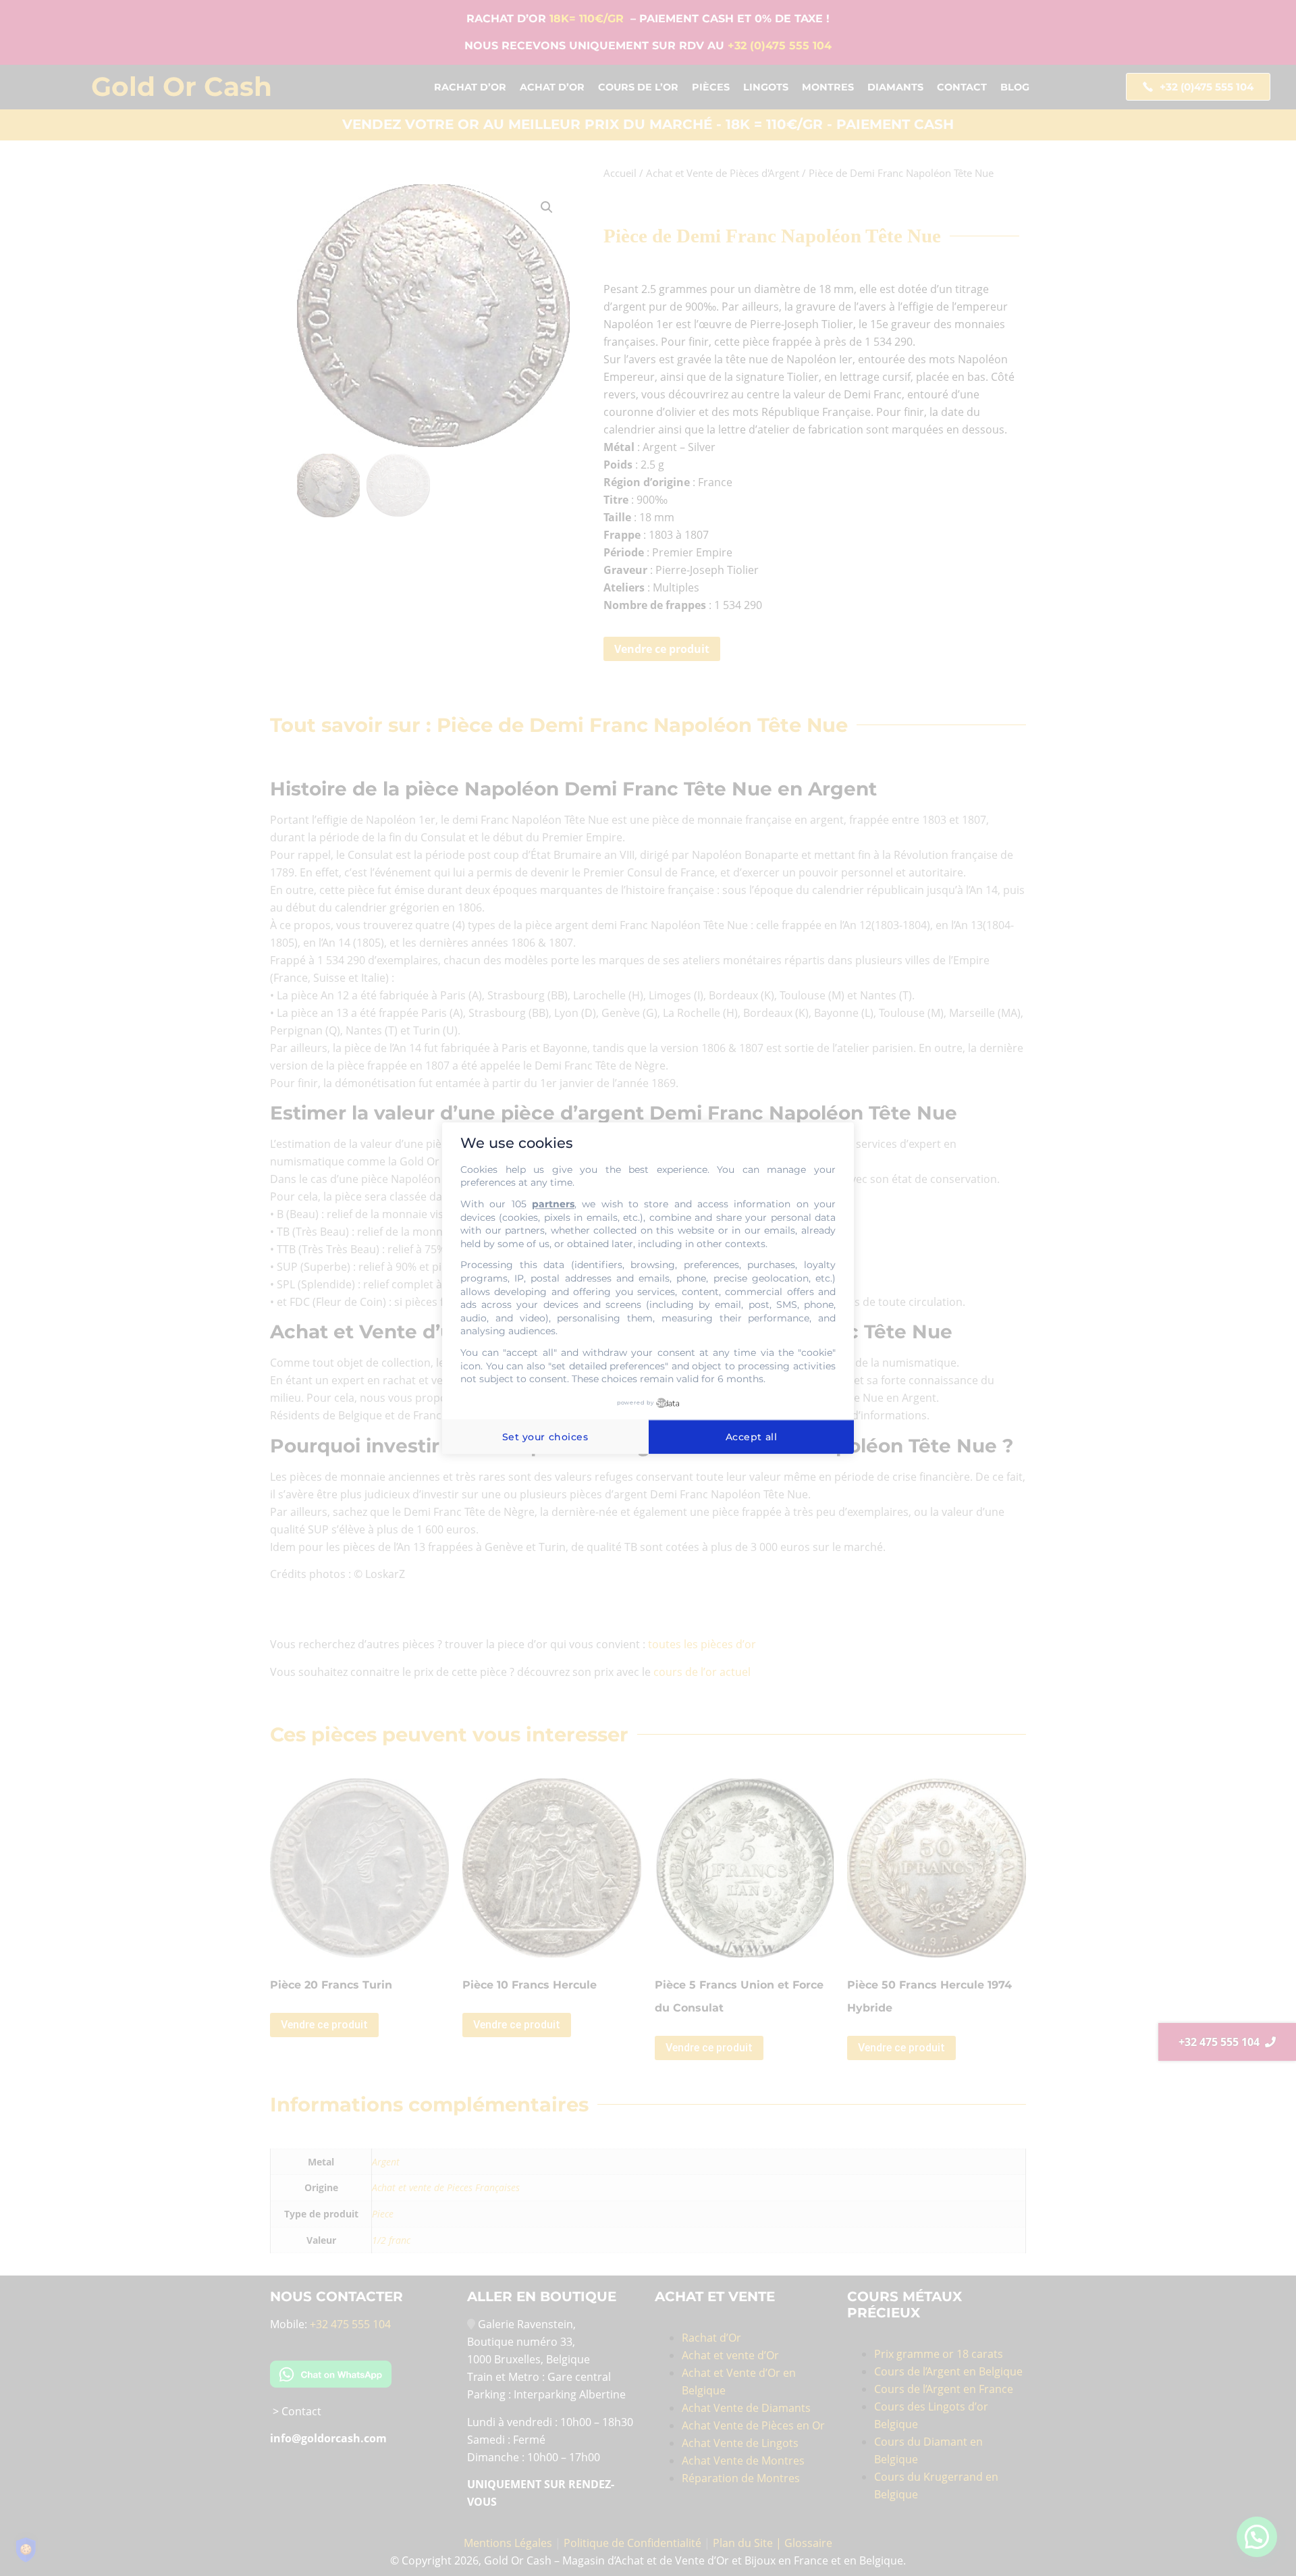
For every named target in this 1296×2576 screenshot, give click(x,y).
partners (553, 1204)
